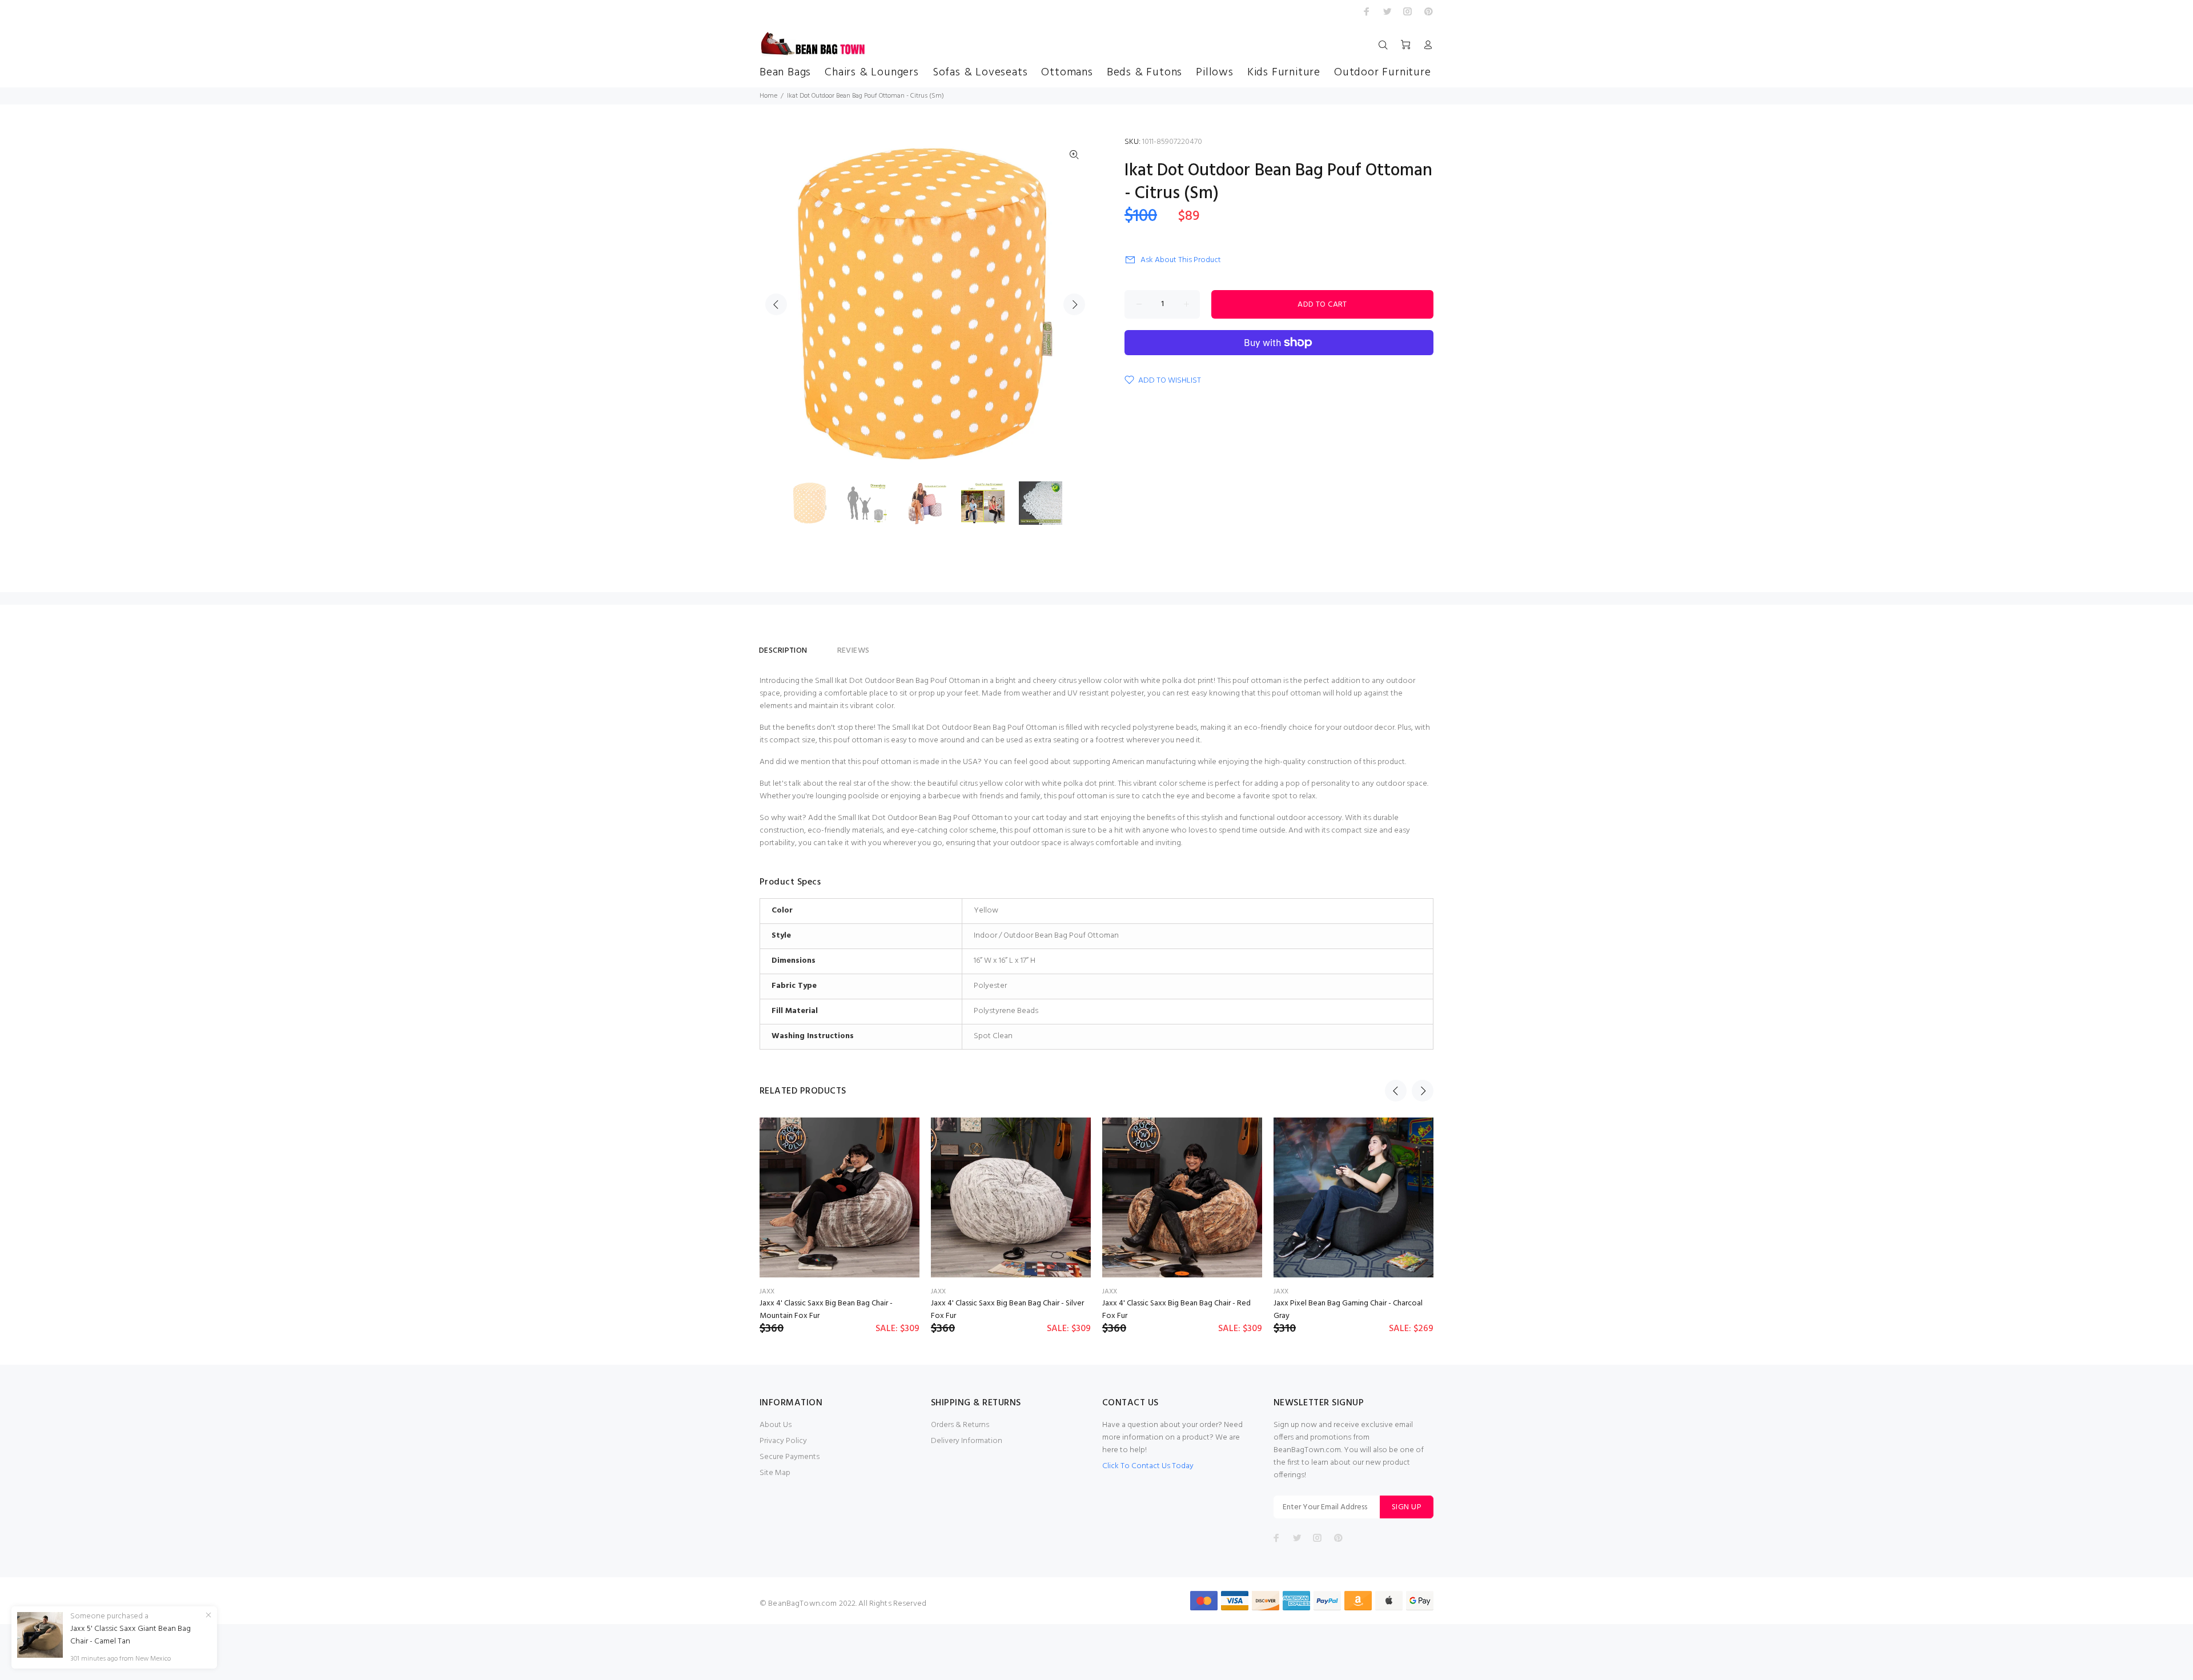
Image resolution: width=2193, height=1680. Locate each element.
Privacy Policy (783, 1441)
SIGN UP (1407, 1507)
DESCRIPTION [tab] (783, 651)
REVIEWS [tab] (853, 651)
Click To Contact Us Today (1148, 1466)
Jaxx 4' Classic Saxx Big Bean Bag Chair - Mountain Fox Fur (826, 1310)
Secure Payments (790, 1457)
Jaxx (767, 1292)
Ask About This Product (1181, 260)
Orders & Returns (960, 1425)
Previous (776, 304)
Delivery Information (967, 1441)
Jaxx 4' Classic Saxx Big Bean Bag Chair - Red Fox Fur (1176, 1310)
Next (1074, 304)
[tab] (822, 646)
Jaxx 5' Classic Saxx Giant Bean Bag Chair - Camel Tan (130, 1635)
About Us (776, 1425)
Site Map (775, 1473)
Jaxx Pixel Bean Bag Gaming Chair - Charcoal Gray (1348, 1310)
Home (768, 96)
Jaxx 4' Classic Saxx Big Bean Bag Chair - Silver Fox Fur (1007, 1310)
